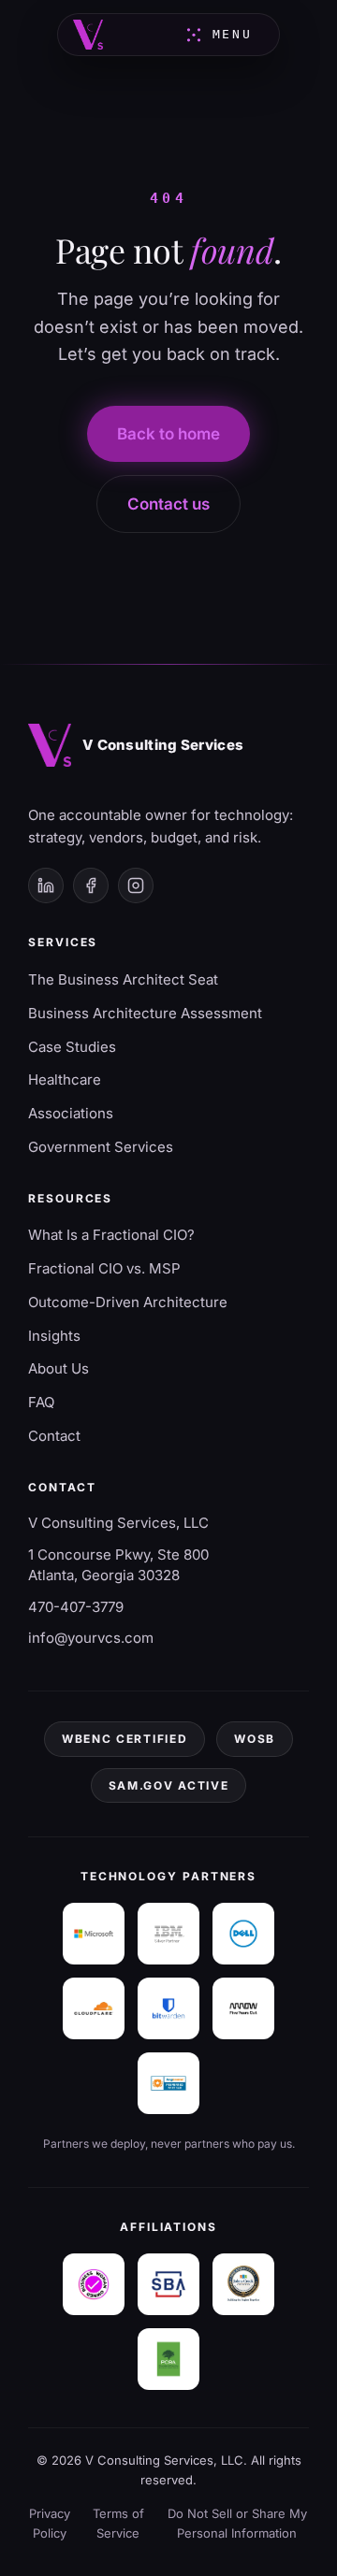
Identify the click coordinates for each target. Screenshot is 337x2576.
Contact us (168, 504)
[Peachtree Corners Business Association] (168, 2359)
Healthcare (65, 1079)
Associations (71, 1113)
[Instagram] (136, 885)
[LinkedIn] (46, 885)
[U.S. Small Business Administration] (168, 2284)
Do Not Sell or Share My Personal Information (237, 2523)
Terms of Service (118, 2523)
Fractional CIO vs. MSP (104, 1268)
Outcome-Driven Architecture (128, 1302)
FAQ (41, 1402)
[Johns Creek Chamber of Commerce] (243, 2284)
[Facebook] (91, 885)
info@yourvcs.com (91, 1638)
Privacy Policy (50, 2523)
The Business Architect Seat (123, 979)
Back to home (168, 434)
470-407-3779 (76, 1607)
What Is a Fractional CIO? (111, 1235)
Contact (54, 1436)
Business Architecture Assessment (145, 1013)
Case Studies (72, 1047)
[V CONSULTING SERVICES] (88, 35)
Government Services (101, 1147)
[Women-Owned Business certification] (94, 2284)
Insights (54, 1336)
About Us (59, 1368)
